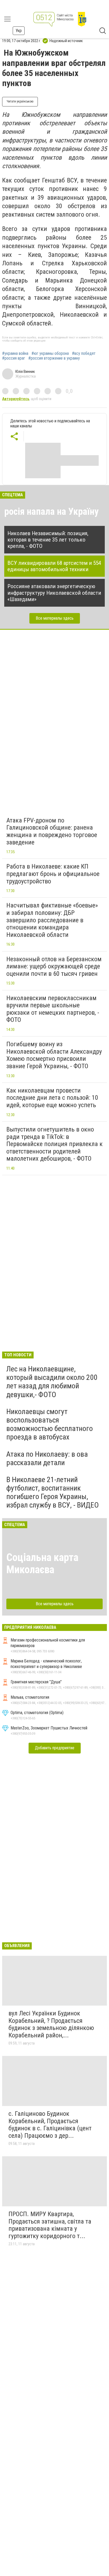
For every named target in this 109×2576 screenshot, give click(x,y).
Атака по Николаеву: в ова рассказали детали (47, 1458)
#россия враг (14, 358)
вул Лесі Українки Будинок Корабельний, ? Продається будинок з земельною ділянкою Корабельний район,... (51, 2024)
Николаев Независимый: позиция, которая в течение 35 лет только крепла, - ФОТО (48, 540)
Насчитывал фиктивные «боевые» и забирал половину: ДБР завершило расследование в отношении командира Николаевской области (52, 920)
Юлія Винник (25, 372)
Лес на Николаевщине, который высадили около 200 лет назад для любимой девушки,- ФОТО (52, 1382)
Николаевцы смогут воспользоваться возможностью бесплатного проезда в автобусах (50, 1424)
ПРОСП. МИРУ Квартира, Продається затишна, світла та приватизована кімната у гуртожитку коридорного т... (50, 2225)
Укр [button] (19, 31)
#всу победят (84, 354)
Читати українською (20, 101)
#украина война (15, 354)
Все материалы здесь (55, 618)
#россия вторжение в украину (54, 358)
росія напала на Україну (51, 512)
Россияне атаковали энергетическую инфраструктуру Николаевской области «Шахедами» (54, 593)
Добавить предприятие (55, 1748)
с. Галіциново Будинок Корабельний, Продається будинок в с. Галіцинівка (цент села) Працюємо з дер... (50, 2125)
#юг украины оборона (50, 354)
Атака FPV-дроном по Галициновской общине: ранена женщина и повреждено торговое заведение (52, 831)
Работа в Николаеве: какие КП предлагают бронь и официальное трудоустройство (53, 874)
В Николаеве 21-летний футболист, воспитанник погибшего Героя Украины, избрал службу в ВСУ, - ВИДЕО (53, 1492)
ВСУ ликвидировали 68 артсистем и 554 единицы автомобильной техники (54, 566)
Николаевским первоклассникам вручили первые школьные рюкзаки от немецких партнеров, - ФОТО (53, 1009)
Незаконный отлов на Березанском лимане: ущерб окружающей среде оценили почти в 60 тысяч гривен (54, 966)
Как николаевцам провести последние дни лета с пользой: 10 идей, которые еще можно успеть (52, 1098)
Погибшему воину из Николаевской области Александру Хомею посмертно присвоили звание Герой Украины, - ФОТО (54, 1055)
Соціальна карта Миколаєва (42, 1564)
